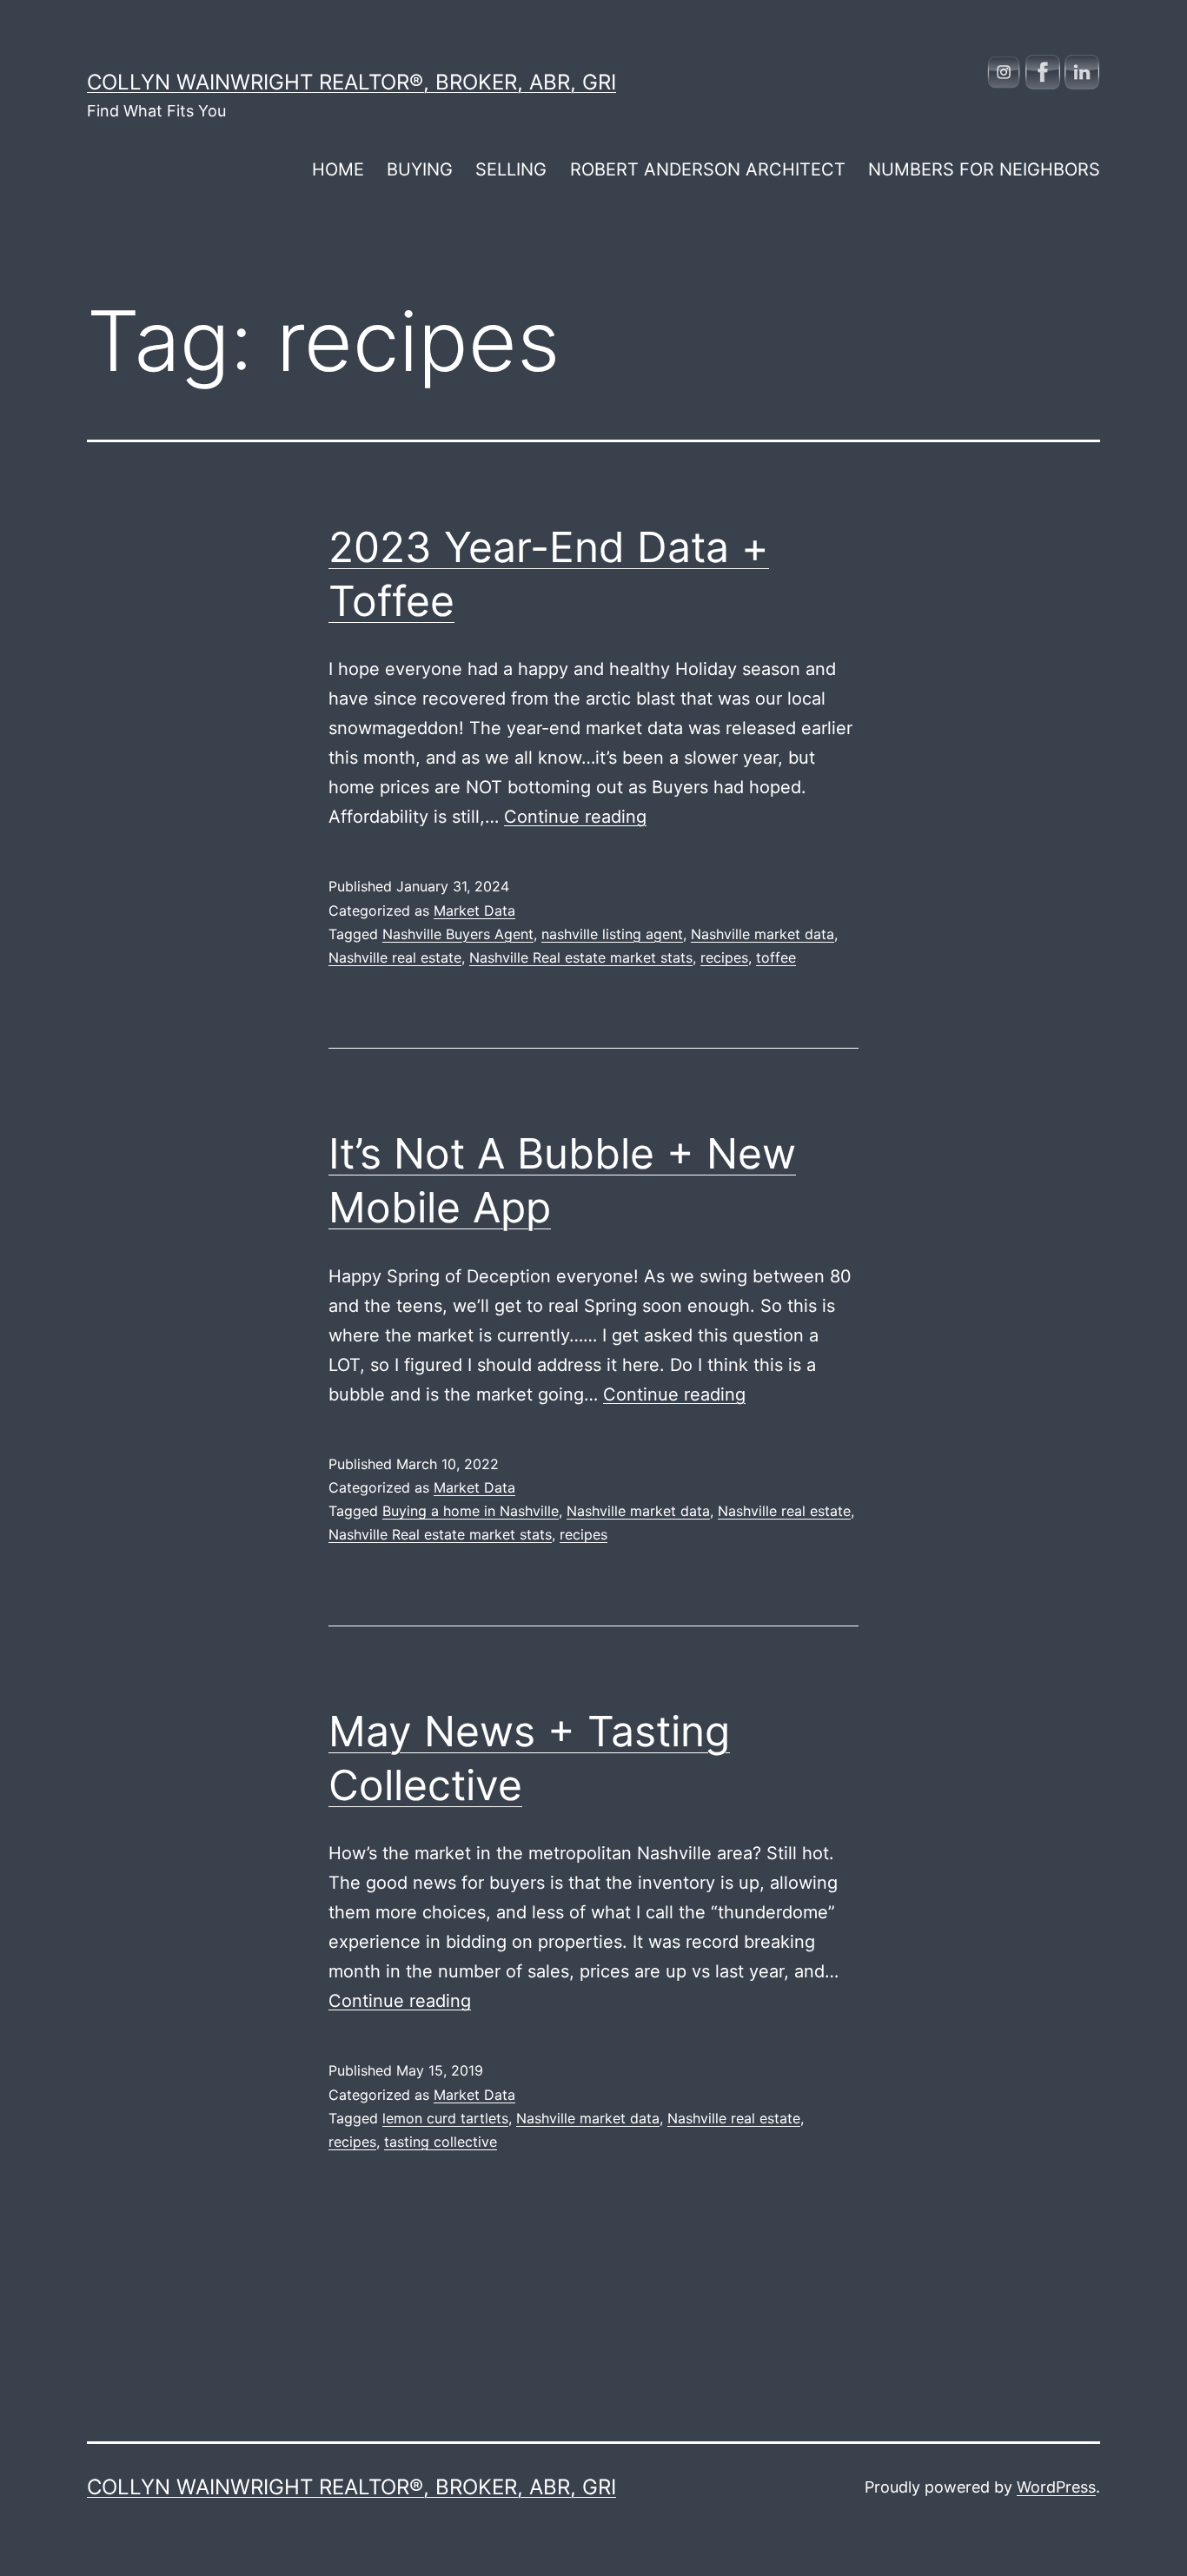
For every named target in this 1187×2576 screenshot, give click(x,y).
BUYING (420, 169)
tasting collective (441, 2142)
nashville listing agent (612, 934)
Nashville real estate (395, 957)
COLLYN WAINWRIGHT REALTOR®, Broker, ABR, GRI (351, 82)
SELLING (511, 169)
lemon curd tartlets (445, 2118)
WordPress (1056, 2487)
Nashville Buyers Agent (458, 934)
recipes (724, 957)
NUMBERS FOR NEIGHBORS (984, 169)
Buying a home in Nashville (471, 1511)
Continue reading (575, 817)
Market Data (474, 911)
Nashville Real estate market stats (581, 957)
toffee (776, 957)
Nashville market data (763, 934)
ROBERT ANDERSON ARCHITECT (708, 169)
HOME (338, 169)
